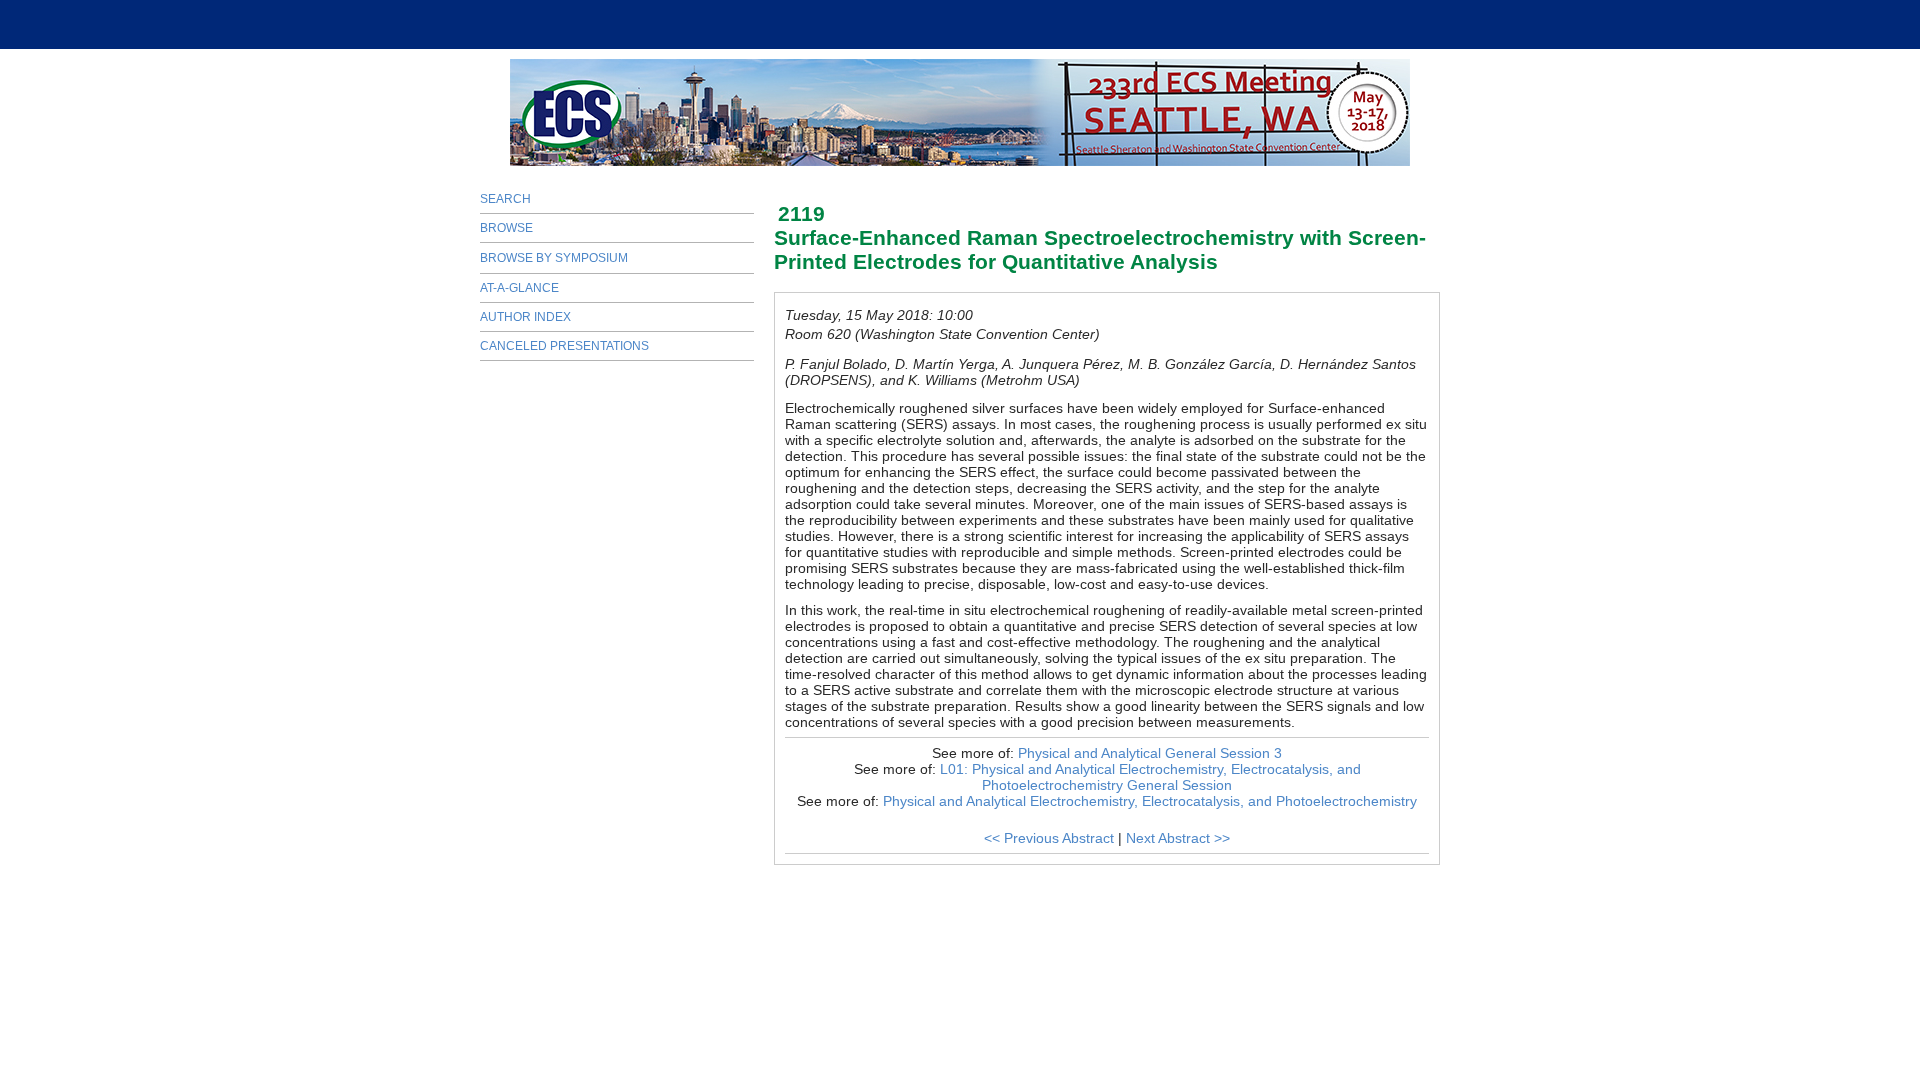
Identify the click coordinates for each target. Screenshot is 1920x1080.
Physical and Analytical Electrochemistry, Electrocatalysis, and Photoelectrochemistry (1150, 801)
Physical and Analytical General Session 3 (1150, 753)
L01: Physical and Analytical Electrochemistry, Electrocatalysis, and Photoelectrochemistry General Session (1150, 777)
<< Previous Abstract (1049, 838)
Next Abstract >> (1178, 838)
